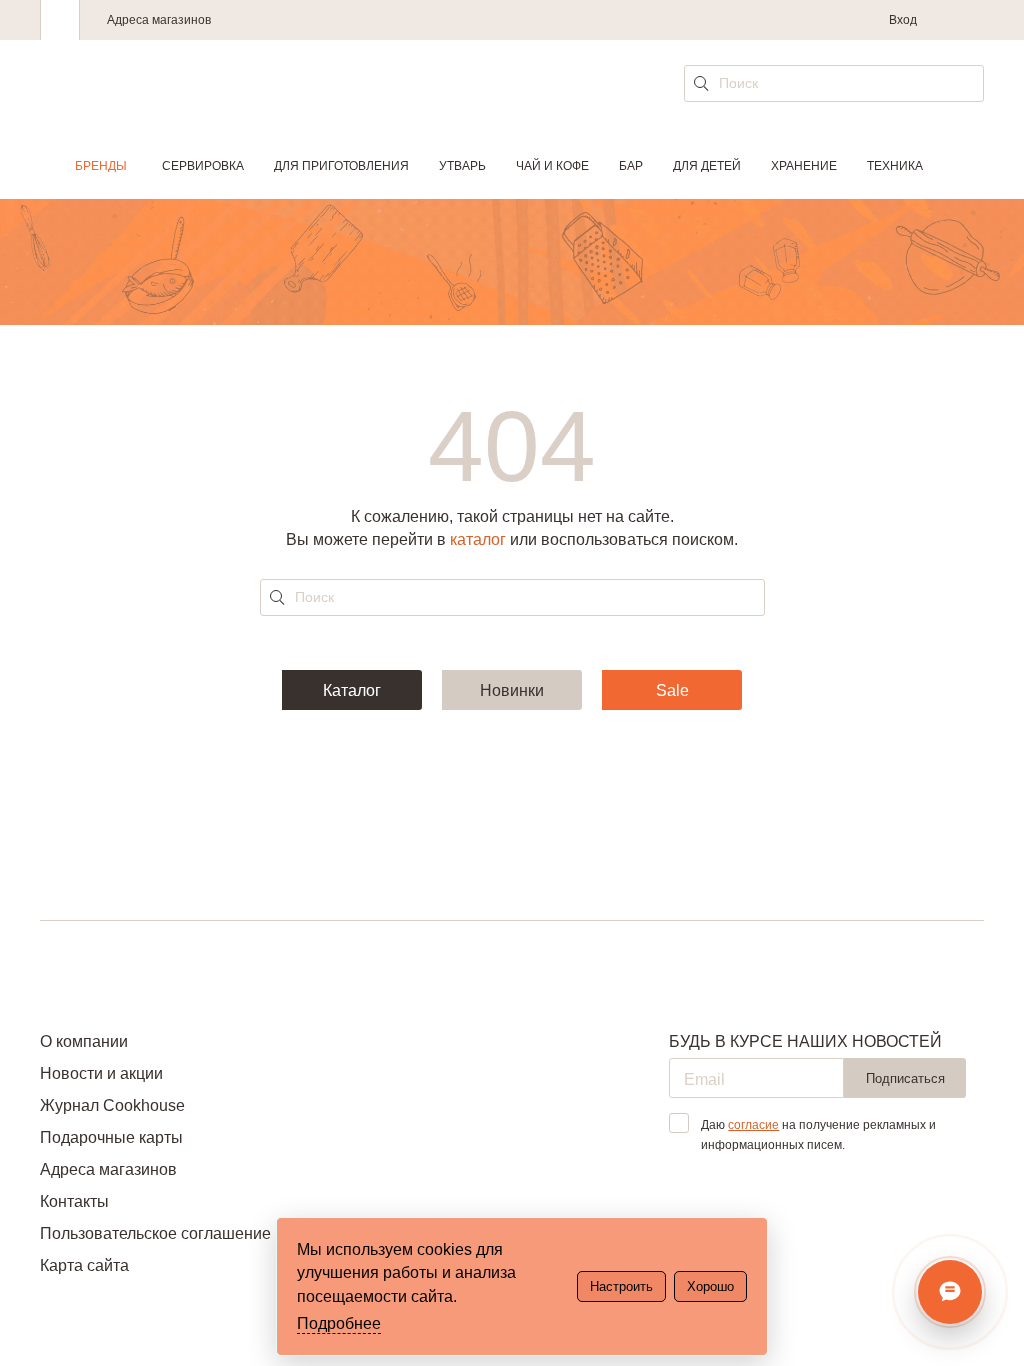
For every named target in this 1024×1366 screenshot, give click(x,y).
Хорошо (710, 1286)
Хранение (804, 166)
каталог (478, 539)
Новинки (512, 690)
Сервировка (203, 166)
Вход (903, 20)
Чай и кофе (552, 166)
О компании (84, 1041)
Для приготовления (341, 166)
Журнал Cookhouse (112, 1105)
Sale (672, 690)
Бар (631, 166)
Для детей (707, 166)
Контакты (74, 1201)
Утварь (462, 166)
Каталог (352, 690)
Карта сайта (84, 1265)
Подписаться (905, 1078)
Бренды (101, 166)
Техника (895, 166)
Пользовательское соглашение (155, 1233)
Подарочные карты (111, 1137)
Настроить (621, 1286)
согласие (753, 1125)
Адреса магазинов (159, 20)
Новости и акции (101, 1073)
